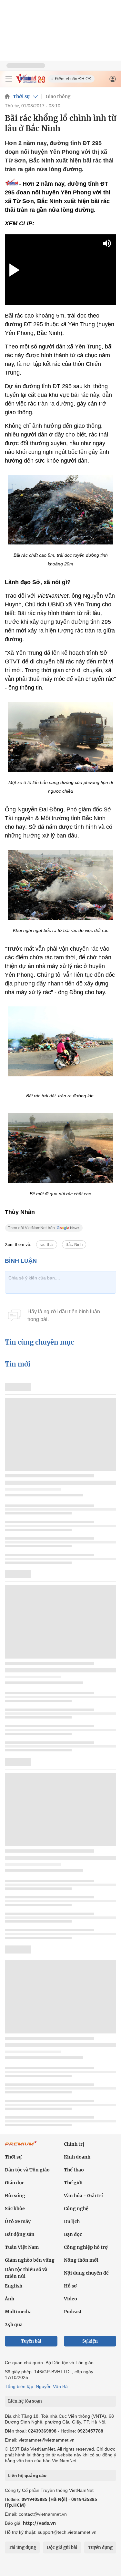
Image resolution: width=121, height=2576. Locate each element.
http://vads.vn (39, 2523)
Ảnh (10, 2299)
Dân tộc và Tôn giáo (27, 2170)
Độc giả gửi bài (62, 2547)
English (14, 2286)
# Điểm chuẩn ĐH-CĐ (71, 79)
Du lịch (72, 2221)
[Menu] (9, 79)
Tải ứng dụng (22, 2547)
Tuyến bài (31, 2341)
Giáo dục (15, 2183)
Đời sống (15, 2196)
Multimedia (18, 2312)
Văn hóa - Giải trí (83, 2196)
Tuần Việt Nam (22, 2247)
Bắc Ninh (74, 1244)
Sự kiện (90, 2341)
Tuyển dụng (100, 2547)
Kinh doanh (77, 2157)
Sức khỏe (15, 2209)
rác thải (47, 1244)
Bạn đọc (73, 2234)
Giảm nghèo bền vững (30, 2260)
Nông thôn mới (81, 2260)
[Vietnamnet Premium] (21, 2147)
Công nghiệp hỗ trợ (86, 2247)
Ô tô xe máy (18, 2221)
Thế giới (73, 2183)
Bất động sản (20, 2234)
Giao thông (58, 96)
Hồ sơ (70, 2286)
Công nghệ (76, 2209)
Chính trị (74, 2144)
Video (71, 2299)
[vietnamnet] (30, 81)
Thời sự (21, 96)
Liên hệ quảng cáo (27, 2475)
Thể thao (74, 2170)
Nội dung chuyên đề (86, 2273)
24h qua (14, 2325)
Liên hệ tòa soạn (25, 2401)
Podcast (73, 2312)
